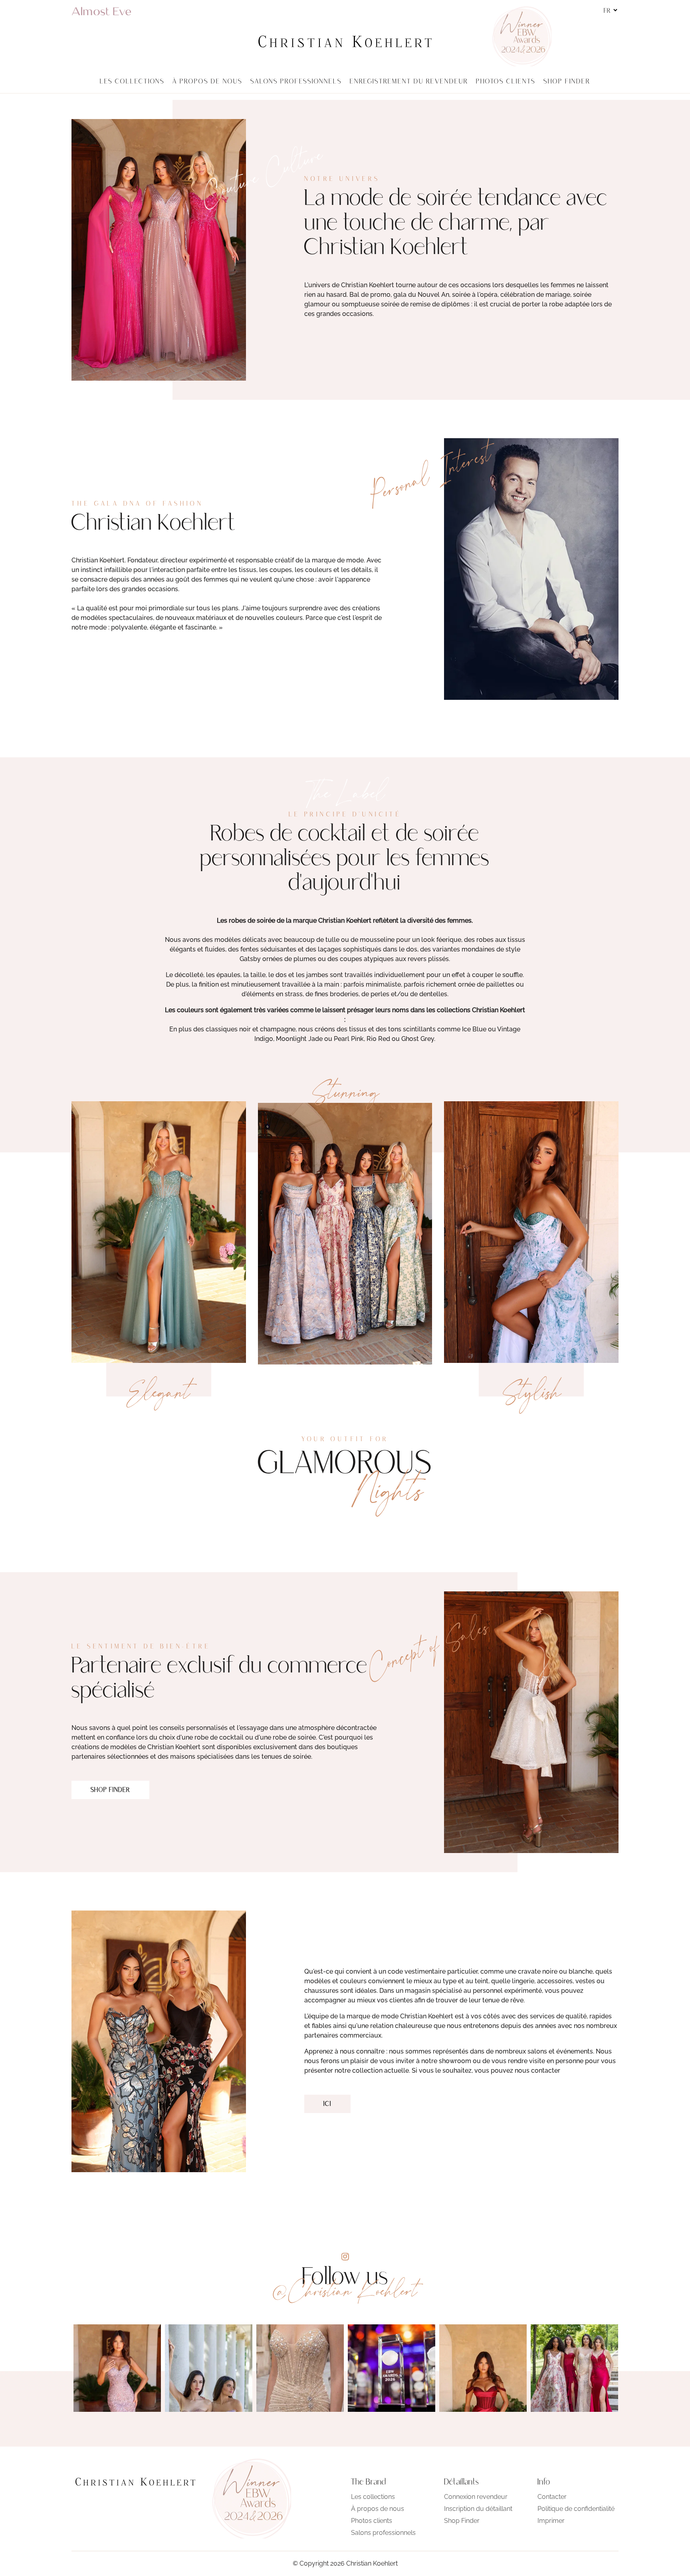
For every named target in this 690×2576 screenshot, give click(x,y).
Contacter (552, 2497)
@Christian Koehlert (345, 2291)
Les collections (373, 2497)
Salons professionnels (383, 2533)
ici (327, 2104)
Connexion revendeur (476, 2497)
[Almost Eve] (101, 11)
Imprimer (551, 2521)
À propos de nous (378, 2509)
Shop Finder (462, 2521)
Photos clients (372, 2521)
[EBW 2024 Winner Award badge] (521, 36)
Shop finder (110, 1790)
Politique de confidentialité (576, 2509)
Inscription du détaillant (478, 2509)
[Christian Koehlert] (345, 42)
